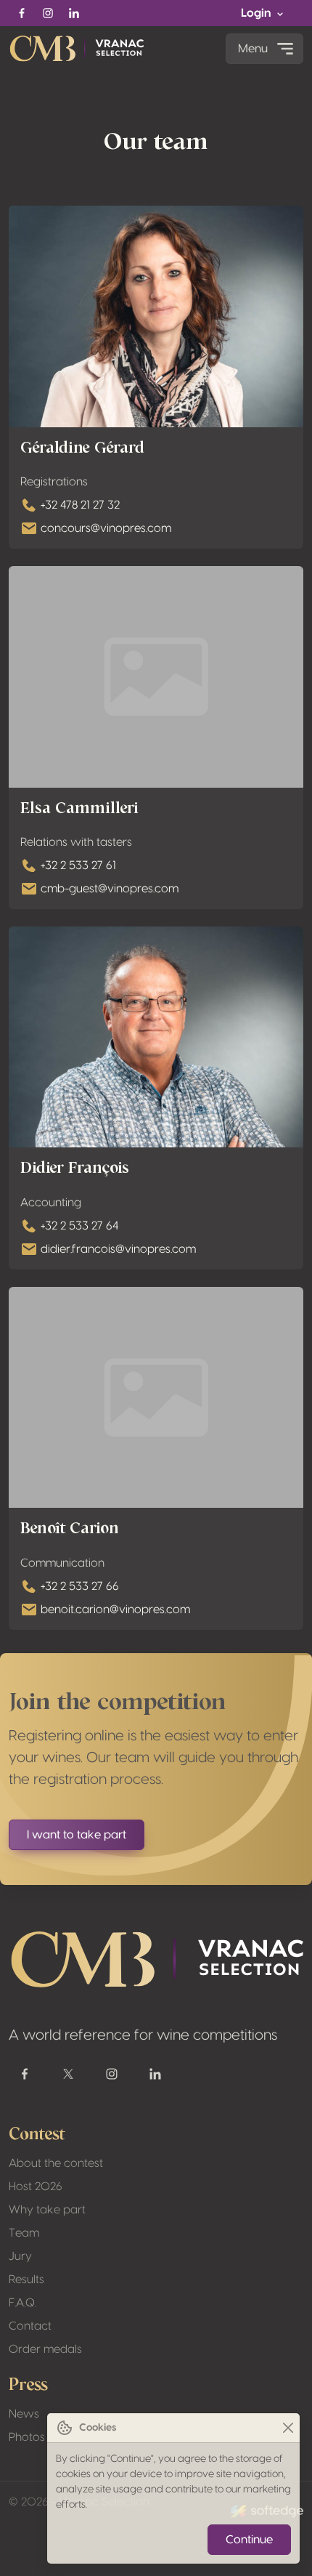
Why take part (47, 2210)
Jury (20, 2256)
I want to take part (77, 1835)
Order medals (45, 2349)
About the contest (56, 2163)
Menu (253, 49)
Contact (30, 2326)
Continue (249, 2540)
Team (24, 2233)
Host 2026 (36, 2187)
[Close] (288, 2428)
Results (26, 2280)
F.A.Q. (22, 2303)
